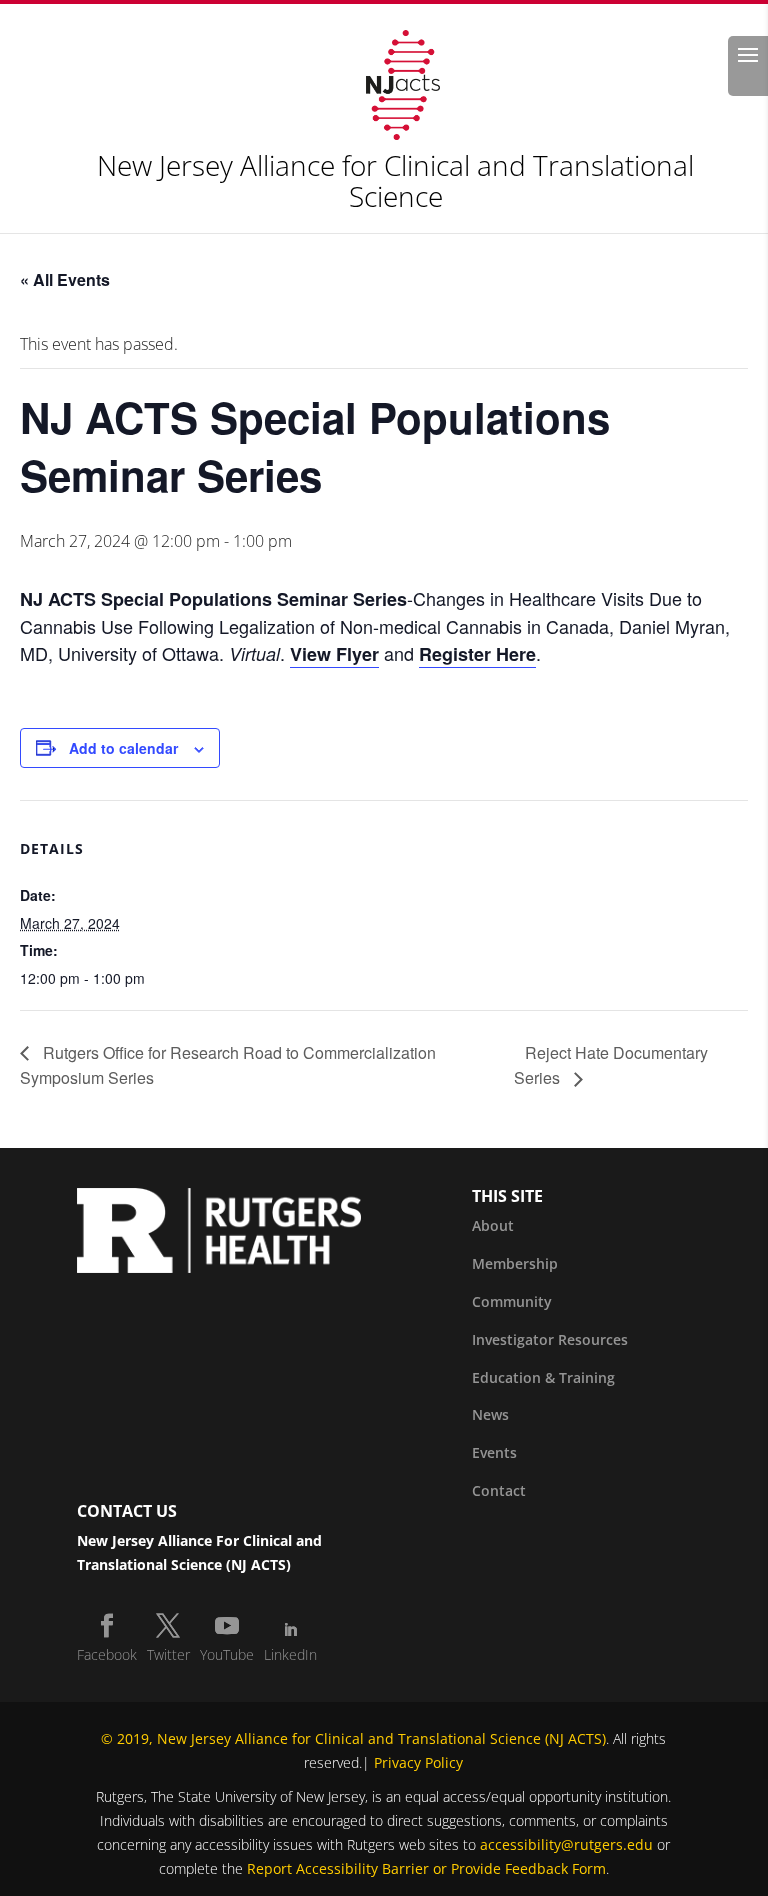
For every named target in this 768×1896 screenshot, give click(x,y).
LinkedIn (290, 1654)
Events (494, 1452)
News (490, 1414)
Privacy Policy (418, 1762)
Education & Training (543, 1377)
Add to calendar (123, 748)
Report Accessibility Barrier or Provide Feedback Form (426, 1868)
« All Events (65, 279)
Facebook (107, 1654)
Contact (499, 1490)
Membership (515, 1263)
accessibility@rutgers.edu (566, 1844)
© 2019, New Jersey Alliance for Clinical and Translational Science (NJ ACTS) (353, 1738)
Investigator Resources (550, 1339)
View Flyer (334, 654)
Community (512, 1301)
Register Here (477, 654)
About (493, 1225)
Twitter (168, 1654)
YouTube (227, 1654)
